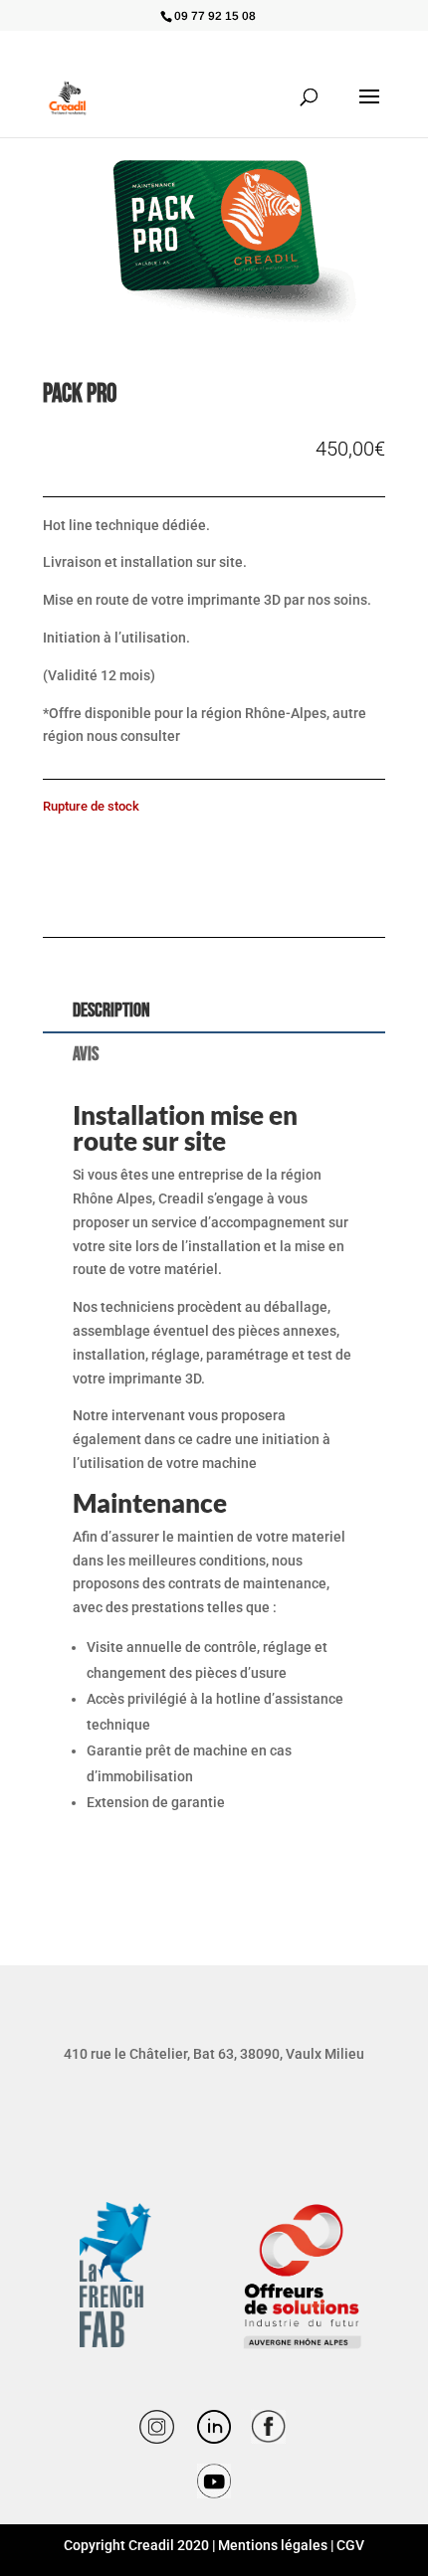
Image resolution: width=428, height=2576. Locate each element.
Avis (86, 1054)
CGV (350, 2545)
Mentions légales (273, 2545)
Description (111, 1011)
